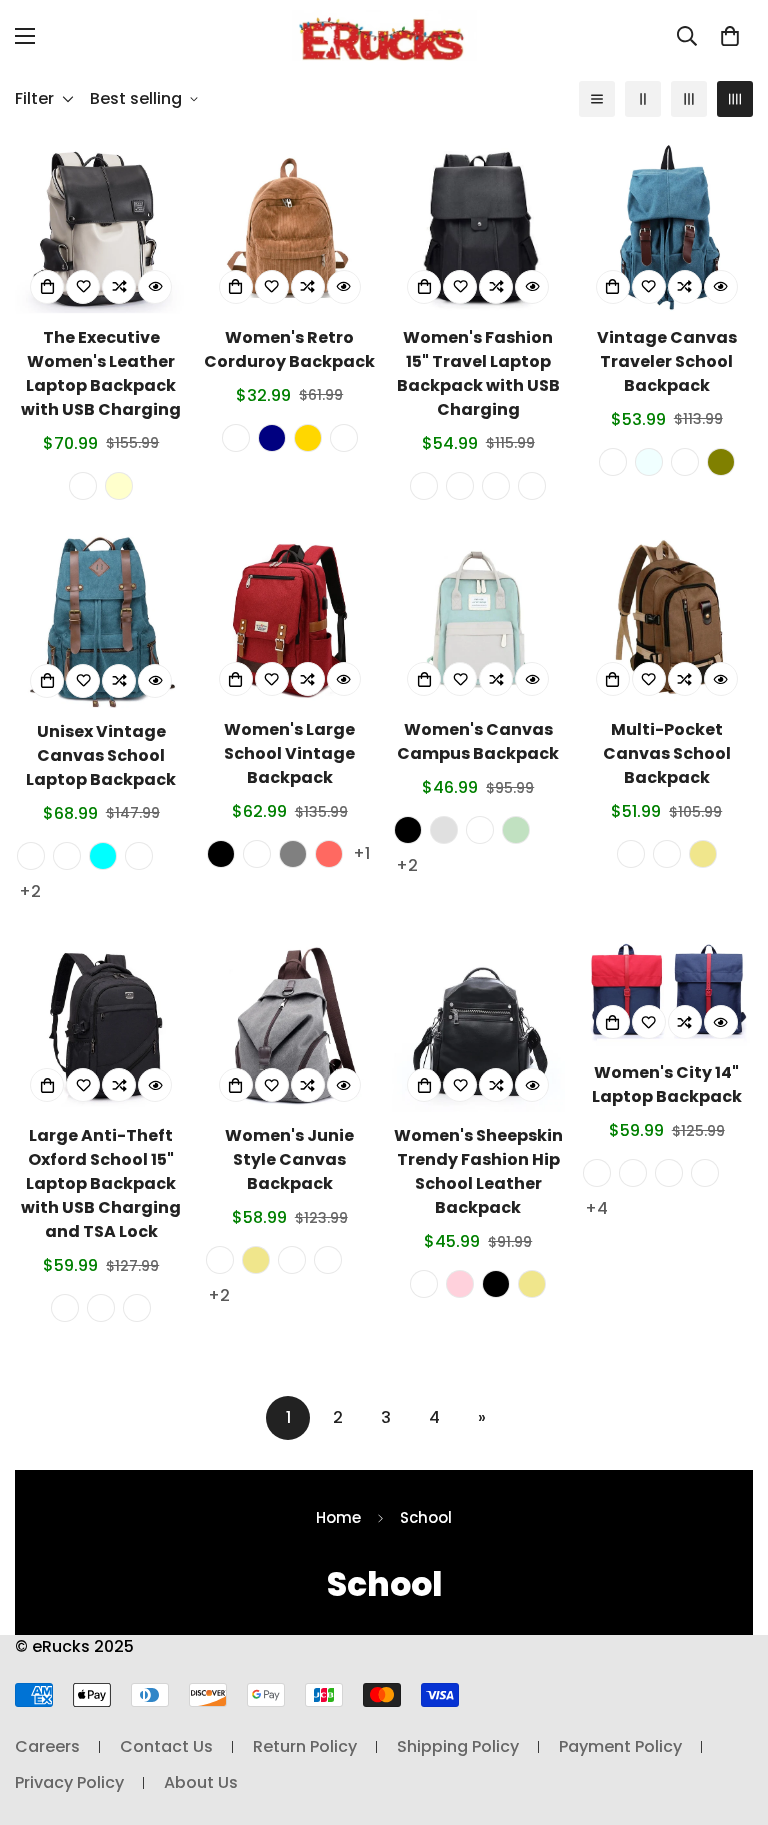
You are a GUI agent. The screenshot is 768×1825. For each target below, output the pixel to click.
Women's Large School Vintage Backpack (289, 753)
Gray (293, 854)
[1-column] (597, 99)
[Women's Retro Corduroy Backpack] (290, 227)
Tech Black (65, 1308)
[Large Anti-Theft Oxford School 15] (101, 1026)
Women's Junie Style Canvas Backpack (289, 1159)
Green (516, 830)
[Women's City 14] (667, 994)
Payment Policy (620, 1746)
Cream (119, 486)
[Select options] (47, 287)
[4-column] (735, 99)
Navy (272, 438)
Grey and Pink (480, 830)
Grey (444, 830)
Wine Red (532, 486)
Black (221, 854)
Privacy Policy (69, 1782)
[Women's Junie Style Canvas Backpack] (290, 1026)
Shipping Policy (458, 1746)
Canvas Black (292, 1260)
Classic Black (83, 486)
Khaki (703, 854)
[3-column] (689, 99)
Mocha (685, 462)
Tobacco (139, 856)
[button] (730, 36)
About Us (201, 1782)
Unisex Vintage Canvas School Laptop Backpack (101, 755)
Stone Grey (460, 486)
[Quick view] (155, 287)
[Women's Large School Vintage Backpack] (290, 620)
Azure (649, 462)
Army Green (667, 854)
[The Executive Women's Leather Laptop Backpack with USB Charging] (101, 227)
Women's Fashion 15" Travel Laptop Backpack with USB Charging (478, 373)
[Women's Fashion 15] (478, 227)
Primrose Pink (496, 486)
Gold (308, 438)
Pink (460, 1284)
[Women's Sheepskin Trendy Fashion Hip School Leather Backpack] (478, 1026)
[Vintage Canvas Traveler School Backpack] (667, 227)
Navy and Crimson (633, 1173)
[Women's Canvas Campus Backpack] (478, 620)
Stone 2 (669, 1173)
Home (338, 1517)
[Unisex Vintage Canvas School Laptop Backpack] (101, 621)
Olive (721, 462)
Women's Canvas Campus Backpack (478, 741)
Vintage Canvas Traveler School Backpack (667, 361)
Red (329, 854)
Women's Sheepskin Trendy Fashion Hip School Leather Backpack (478, 1171)
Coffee (631, 854)
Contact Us (166, 1746)
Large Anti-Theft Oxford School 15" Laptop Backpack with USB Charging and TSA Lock (101, 1183)
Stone (344, 438)
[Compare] (119, 287)
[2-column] (643, 99)
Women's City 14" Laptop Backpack (667, 1084)
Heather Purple (137, 1308)
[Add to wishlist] (83, 287)
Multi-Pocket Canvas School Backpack (667, 753)
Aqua (103, 856)
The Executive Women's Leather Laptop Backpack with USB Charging (101, 373)
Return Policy (305, 1746)
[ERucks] (384, 35)
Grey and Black (597, 1173)
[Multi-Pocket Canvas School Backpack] (667, 620)
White (424, 1284)
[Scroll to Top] (729, 1716)
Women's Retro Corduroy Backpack (289, 349)
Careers (47, 1746)
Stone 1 (705, 1173)
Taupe (31, 856)
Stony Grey (220, 1260)
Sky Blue (257, 854)
